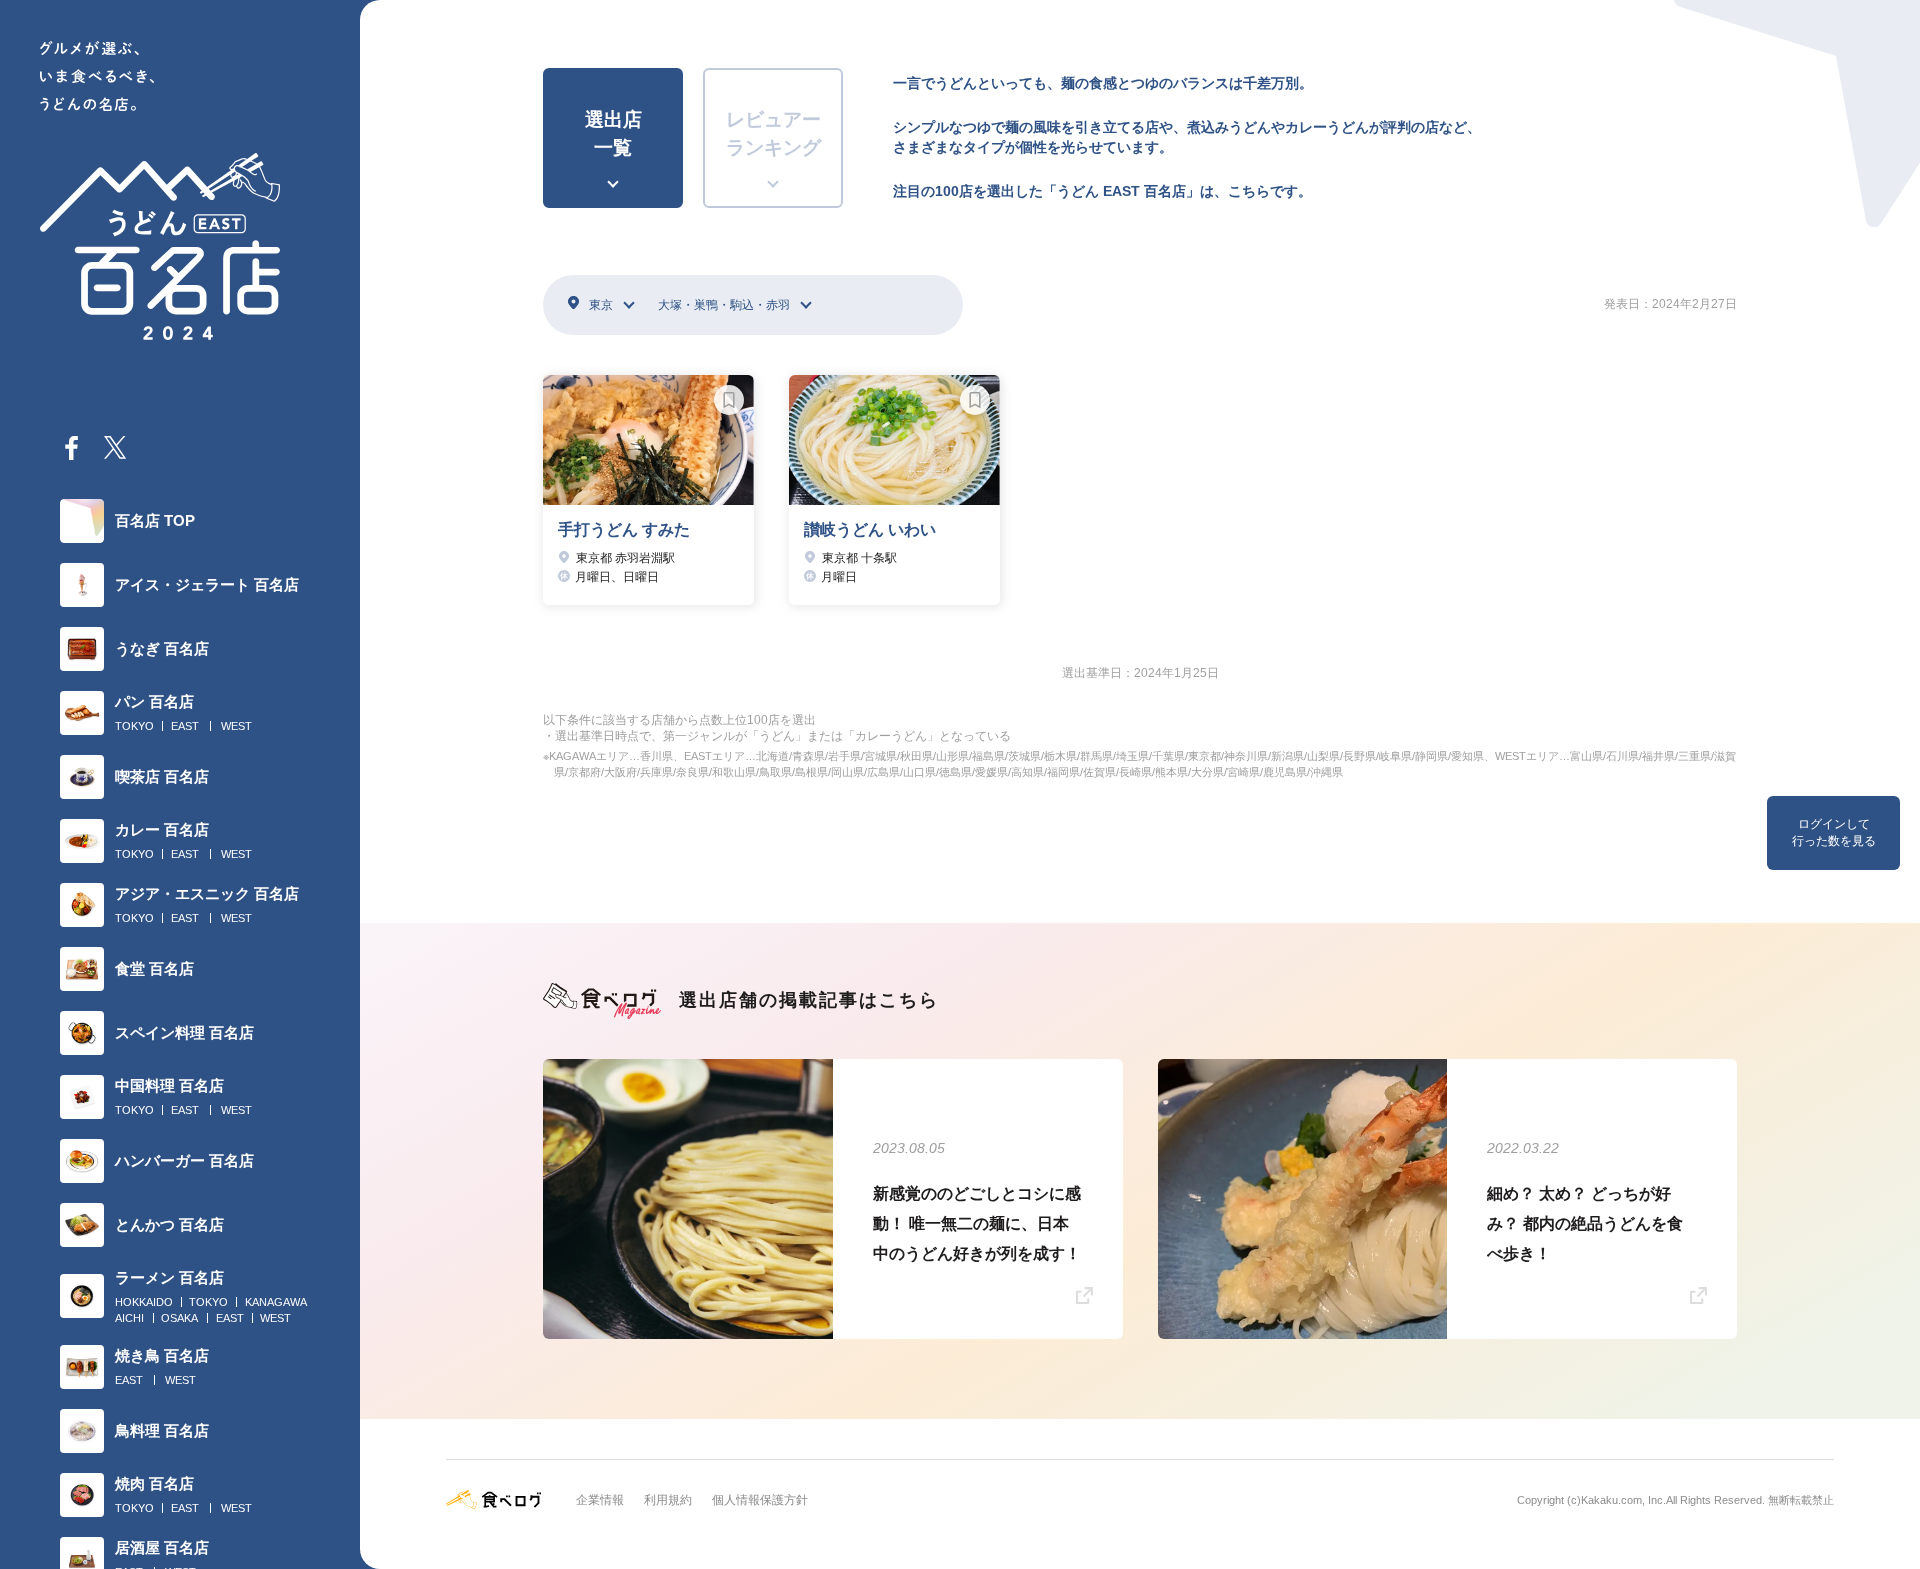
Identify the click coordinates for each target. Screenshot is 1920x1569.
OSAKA (179, 1318)
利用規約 (668, 1500)
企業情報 (600, 1500)
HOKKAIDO (144, 1302)
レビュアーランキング (773, 134)
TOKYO (134, 726)
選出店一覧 (613, 134)
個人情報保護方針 (760, 1500)
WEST (236, 726)
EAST (185, 726)
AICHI (129, 1318)
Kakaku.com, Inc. (1623, 1500)
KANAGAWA (276, 1302)
